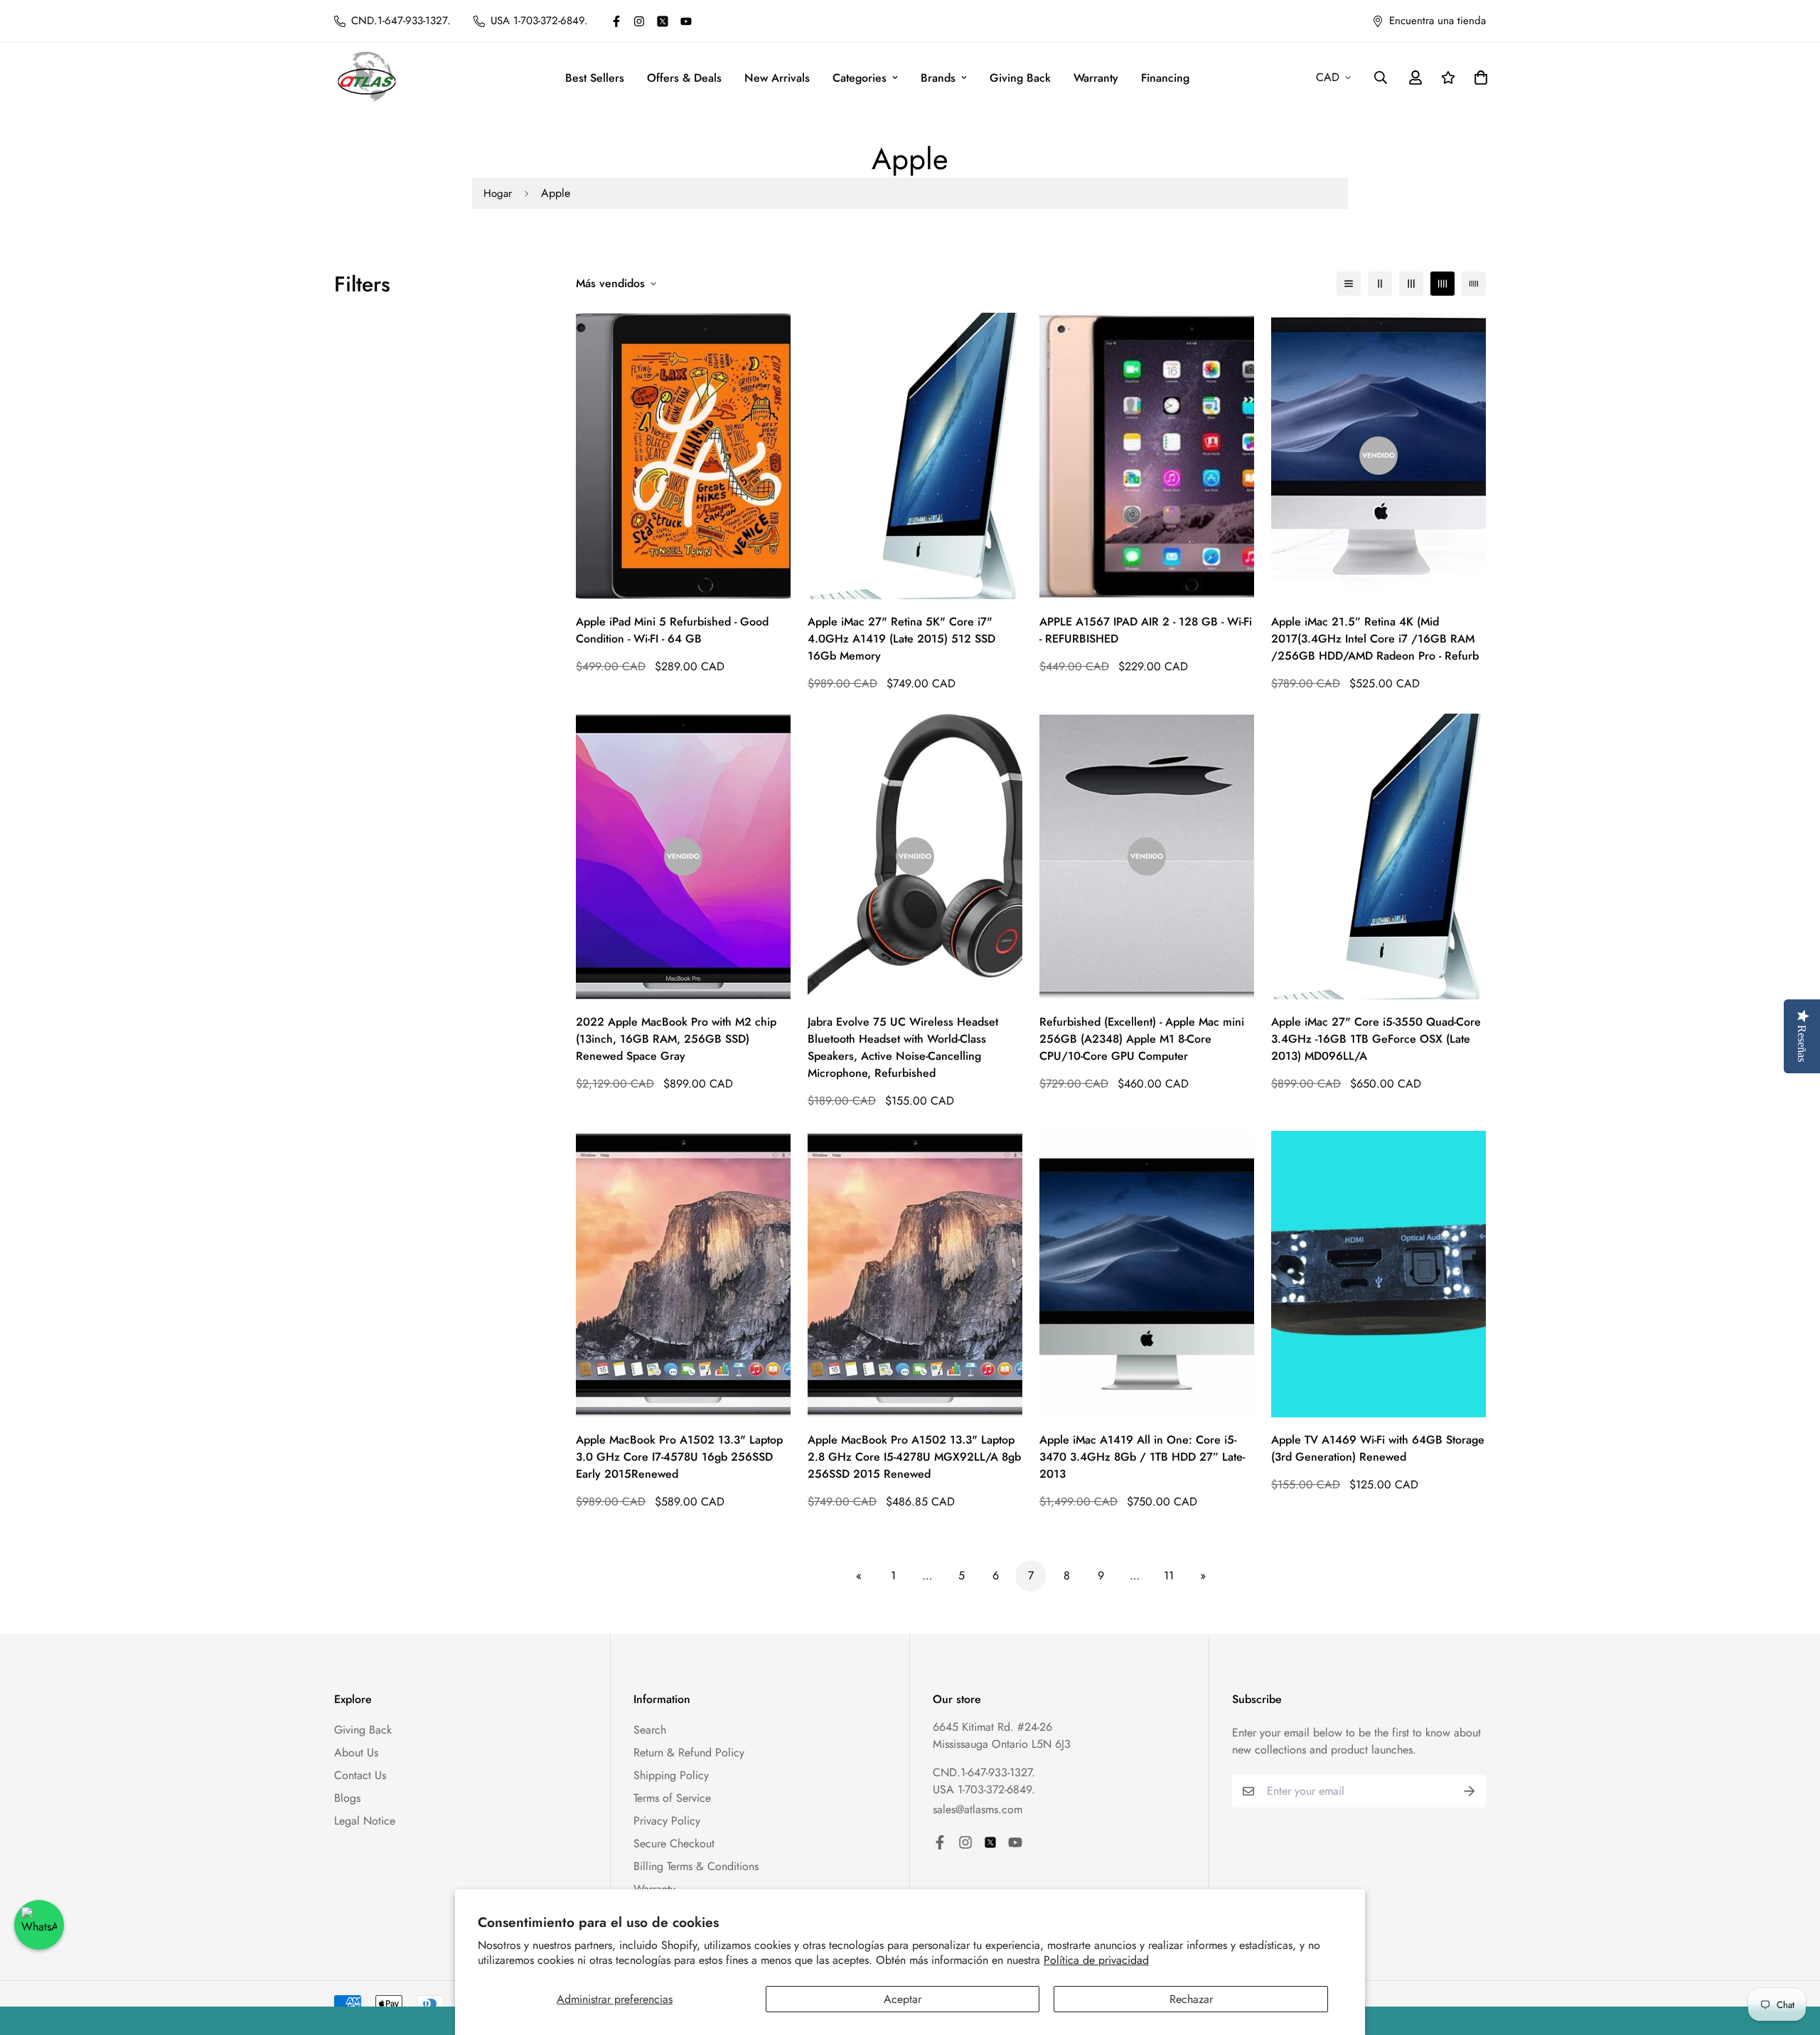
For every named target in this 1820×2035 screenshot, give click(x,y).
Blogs (347, 1798)
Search (650, 1730)
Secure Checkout (674, 1843)
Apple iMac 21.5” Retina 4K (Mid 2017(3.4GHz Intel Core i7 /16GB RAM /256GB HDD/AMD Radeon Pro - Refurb (1375, 639)
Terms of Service (672, 1798)
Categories (860, 78)
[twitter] (663, 21)
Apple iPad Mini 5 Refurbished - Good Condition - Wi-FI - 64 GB (672, 630)
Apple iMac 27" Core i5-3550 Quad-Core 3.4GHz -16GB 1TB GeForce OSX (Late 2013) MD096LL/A (1376, 1039)
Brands (938, 78)
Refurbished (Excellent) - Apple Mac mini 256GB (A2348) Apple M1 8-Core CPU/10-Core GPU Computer (1142, 1039)
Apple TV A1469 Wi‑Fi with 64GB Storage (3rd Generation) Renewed (1378, 1448)
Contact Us (360, 1775)
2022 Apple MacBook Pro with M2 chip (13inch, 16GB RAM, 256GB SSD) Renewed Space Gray (676, 1039)
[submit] (1470, 1791)
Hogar (498, 193)
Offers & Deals (684, 78)
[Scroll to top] (1792, 1958)
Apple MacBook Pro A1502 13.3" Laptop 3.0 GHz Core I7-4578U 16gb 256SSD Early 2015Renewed (679, 1457)
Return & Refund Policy (689, 1752)
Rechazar (1191, 1999)
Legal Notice (365, 1821)
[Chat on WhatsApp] (39, 1925)
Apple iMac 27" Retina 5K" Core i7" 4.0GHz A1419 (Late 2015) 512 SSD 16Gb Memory (901, 639)
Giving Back (1020, 78)
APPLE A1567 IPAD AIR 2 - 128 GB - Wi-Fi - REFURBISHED (1146, 630)
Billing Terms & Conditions (696, 1866)
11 (1169, 1575)
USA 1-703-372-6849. (984, 1789)
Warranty (1096, 78)
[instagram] (639, 21)
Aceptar (903, 1999)
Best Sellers (595, 78)
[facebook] (616, 21)
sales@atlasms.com (978, 1809)
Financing (1165, 78)
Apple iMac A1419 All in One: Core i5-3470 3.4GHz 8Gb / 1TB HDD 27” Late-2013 (1142, 1457)
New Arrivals (777, 78)
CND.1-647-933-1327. (984, 1772)
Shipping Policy (671, 1775)
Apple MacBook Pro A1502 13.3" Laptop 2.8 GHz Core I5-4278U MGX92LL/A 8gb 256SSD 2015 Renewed (914, 1457)
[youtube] (686, 21)
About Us (356, 1752)
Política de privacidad (1096, 1960)
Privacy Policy (667, 1821)
